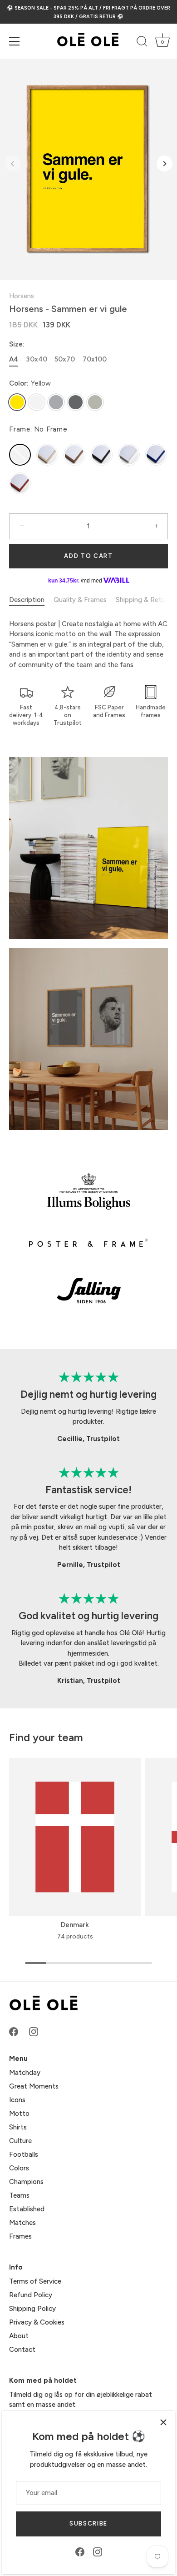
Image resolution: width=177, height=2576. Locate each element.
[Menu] (15, 41)
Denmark (75, 1925)
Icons (17, 2100)
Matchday (25, 2073)
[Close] (163, 2422)
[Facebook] (80, 2551)
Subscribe (88, 2523)
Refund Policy (31, 2295)
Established (27, 2209)
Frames (20, 2236)
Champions (26, 2182)
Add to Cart (88, 556)
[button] (12, 163)
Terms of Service (35, 2281)
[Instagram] (98, 2551)
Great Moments (34, 2086)
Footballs (24, 2154)
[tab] (31, 600)
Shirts (18, 2127)
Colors (19, 2168)
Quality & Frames (80, 600)
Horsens (22, 296)
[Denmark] (75, 1837)
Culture (20, 2141)
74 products (75, 1936)
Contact (22, 2350)
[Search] (142, 43)
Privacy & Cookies (37, 2322)
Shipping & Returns (145, 600)
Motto (19, 2114)
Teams (19, 2195)
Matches (22, 2223)
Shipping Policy (32, 2309)
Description (27, 600)
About (19, 2336)
